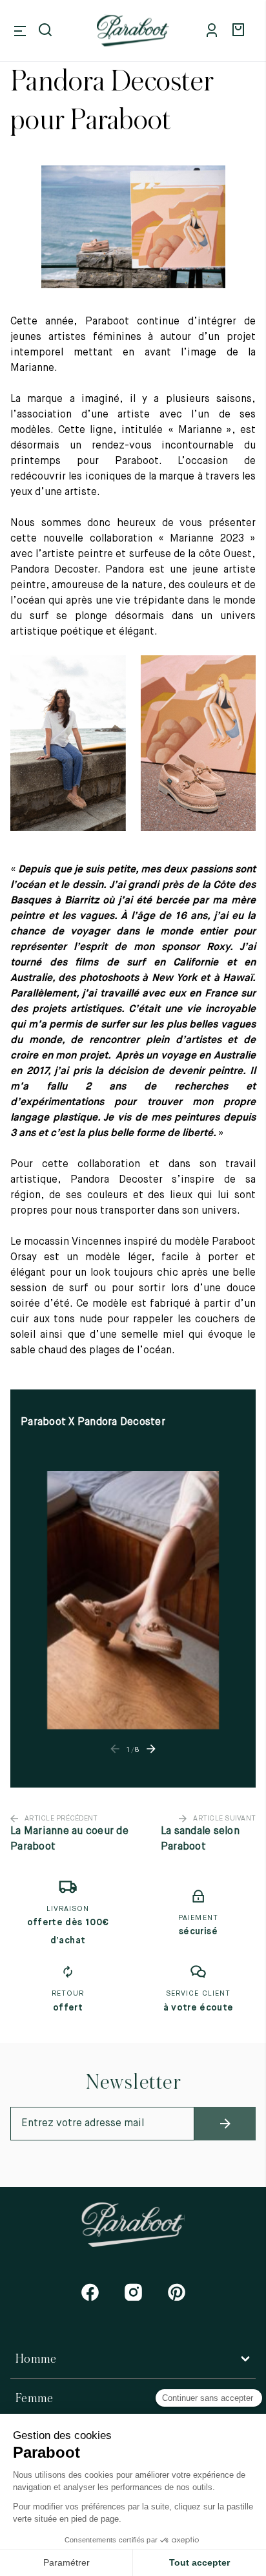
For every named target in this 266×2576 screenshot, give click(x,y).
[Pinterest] (177, 2292)
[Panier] (240, 31)
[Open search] (46, 31)
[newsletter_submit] (225, 2124)
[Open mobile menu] (20, 31)
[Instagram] (133, 2292)
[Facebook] (90, 2292)
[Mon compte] (214, 31)
